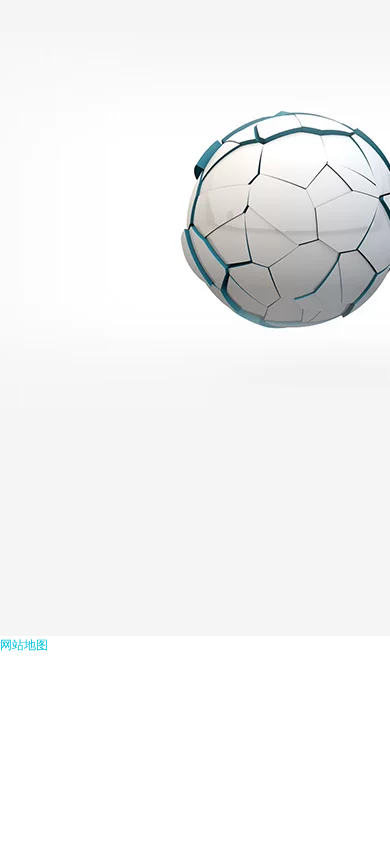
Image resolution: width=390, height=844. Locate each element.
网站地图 (24, 645)
